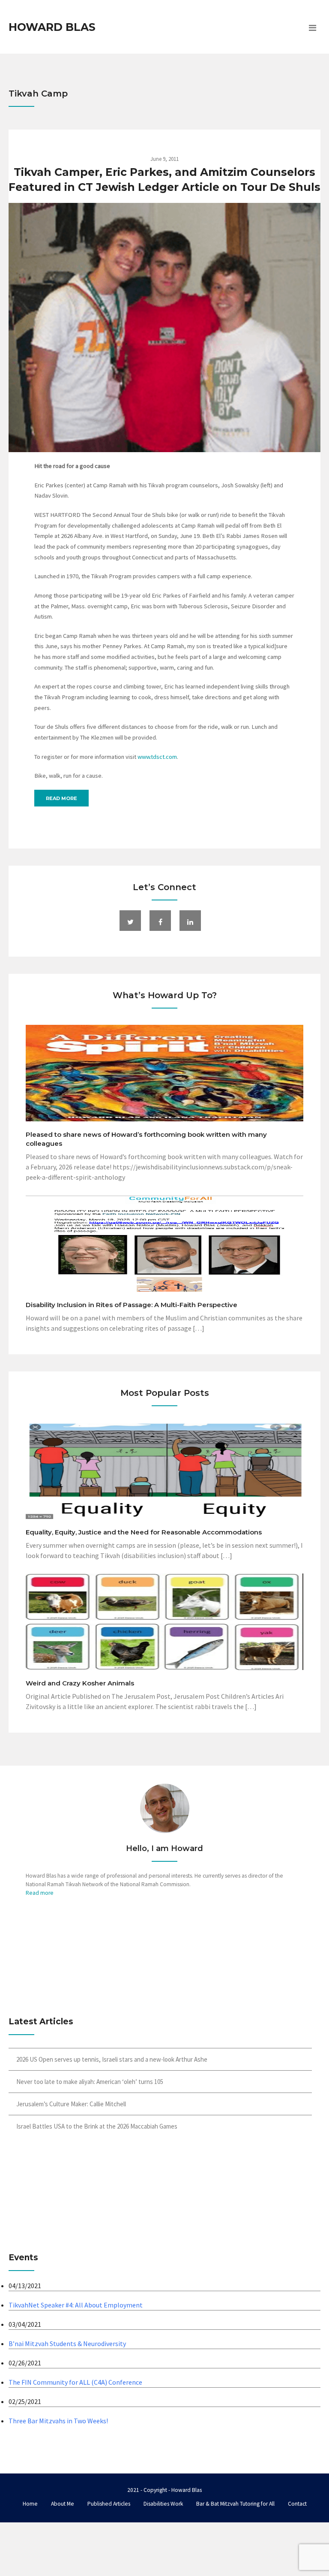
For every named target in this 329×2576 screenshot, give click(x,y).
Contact (297, 2504)
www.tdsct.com (157, 757)
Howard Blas (52, 27)
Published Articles (109, 2504)
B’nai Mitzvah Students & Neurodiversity (67, 2343)
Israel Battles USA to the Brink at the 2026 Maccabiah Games (97, 2126)
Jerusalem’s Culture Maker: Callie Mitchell (71, 2104)
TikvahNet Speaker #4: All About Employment (76, 2305)
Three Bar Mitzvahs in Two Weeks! (58, 2421)
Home (30, 2504)
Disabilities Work (163, 2504)
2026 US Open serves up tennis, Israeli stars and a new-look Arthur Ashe (112, 2059)
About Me (63, 2504)
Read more (61, 798)
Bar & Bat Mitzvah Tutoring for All (235, 2504)
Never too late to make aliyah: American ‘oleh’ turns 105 (90, 2082)
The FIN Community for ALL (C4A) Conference (75, 2382)
